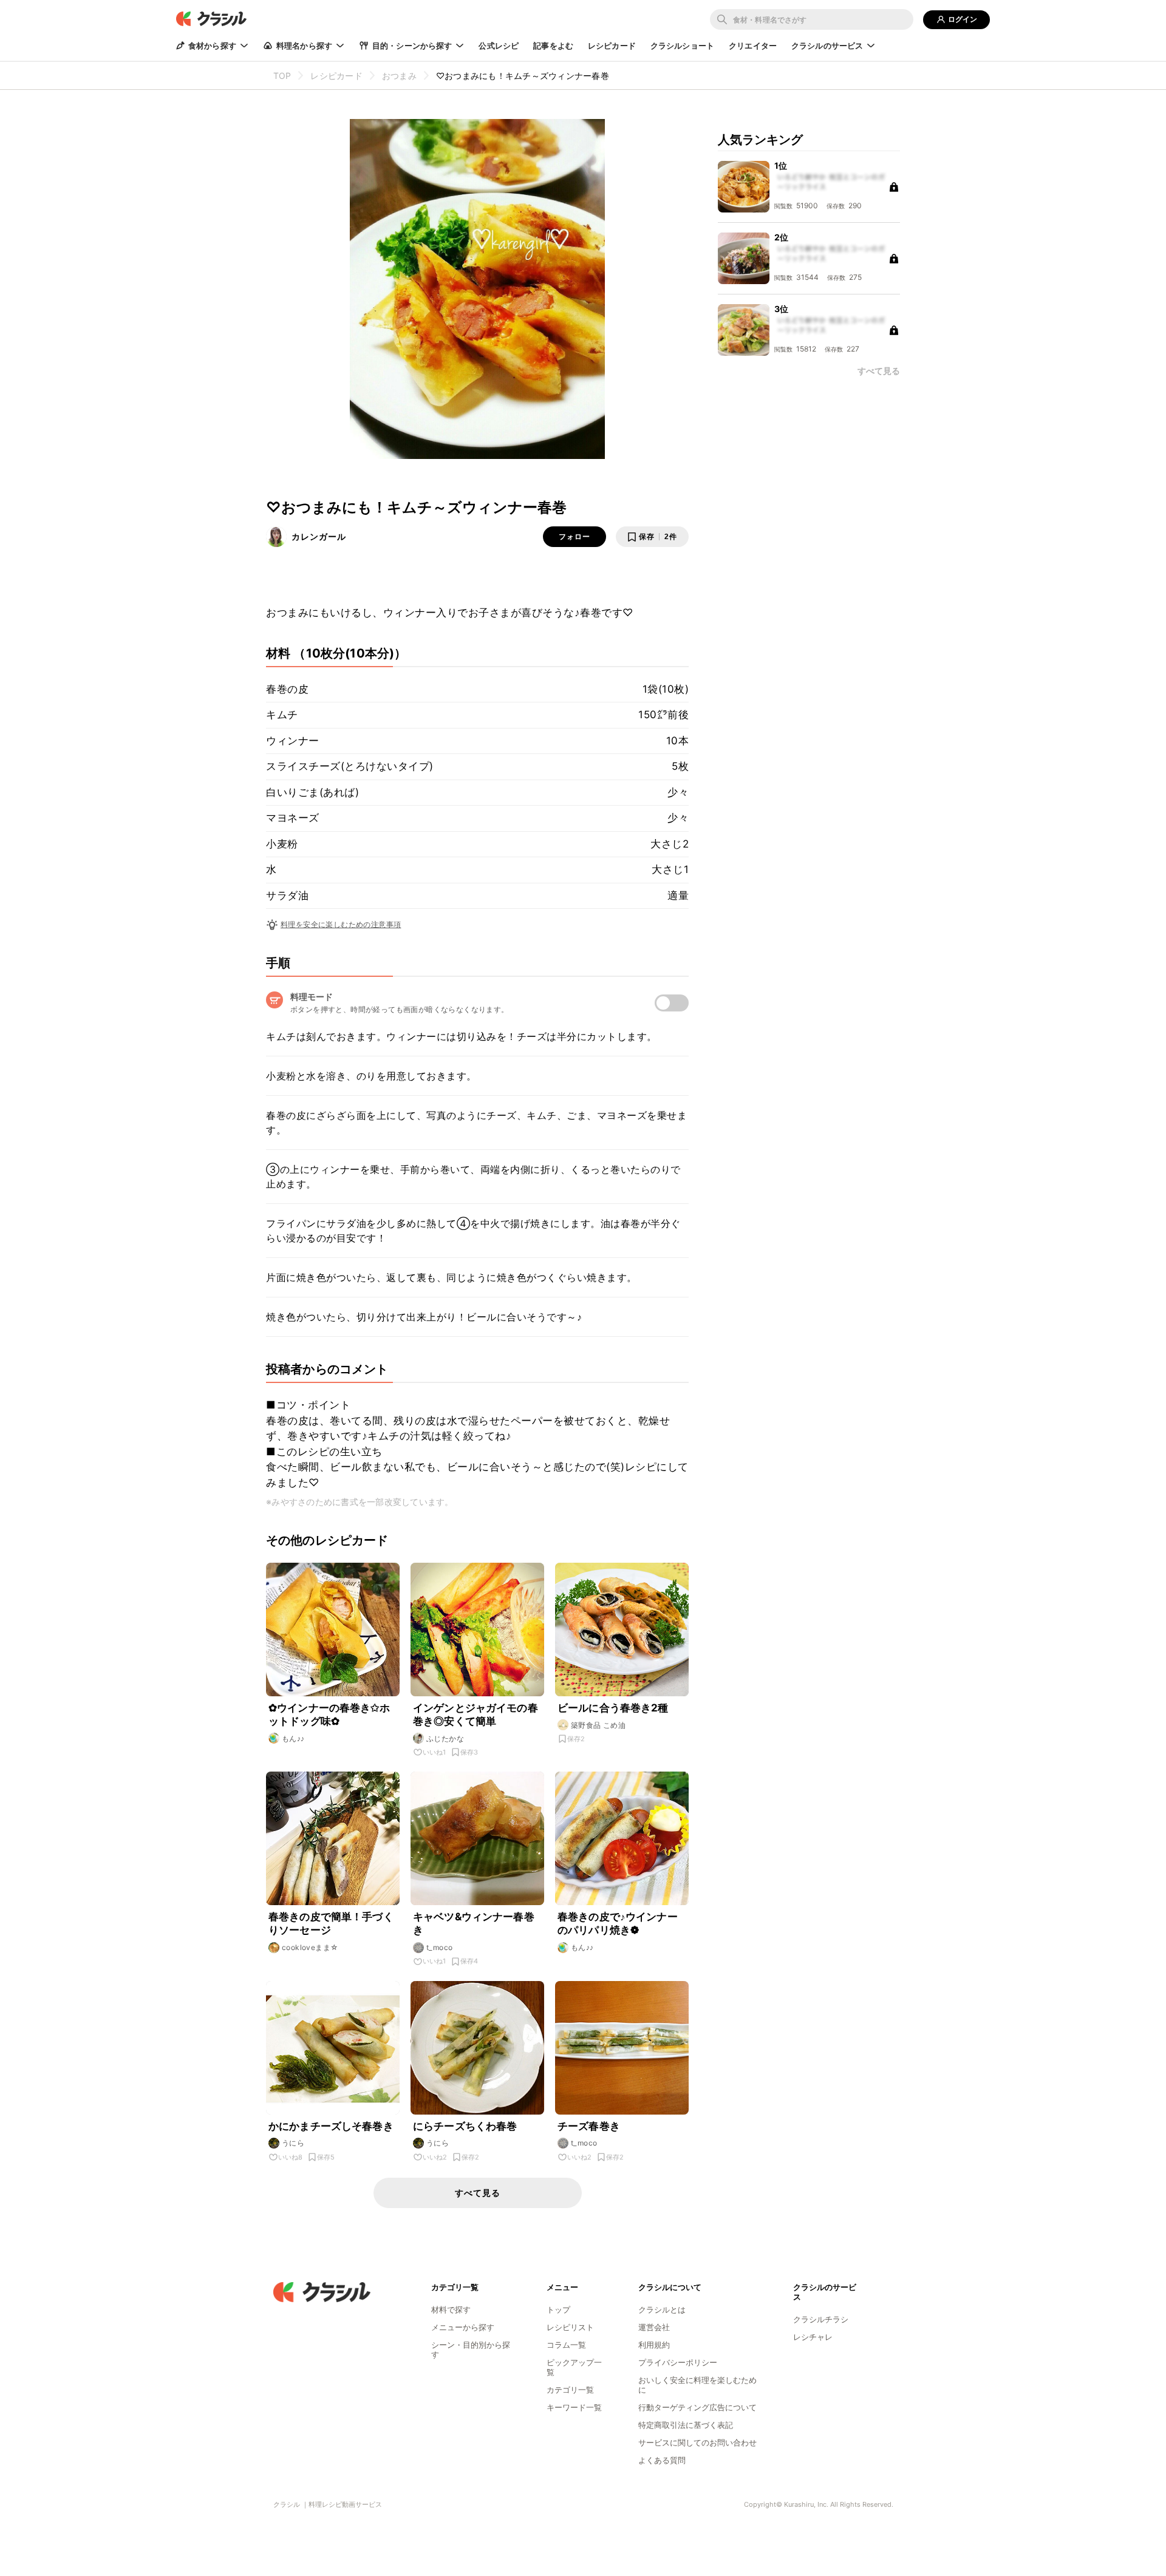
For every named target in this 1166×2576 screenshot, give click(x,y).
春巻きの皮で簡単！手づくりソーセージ (331, 1923)
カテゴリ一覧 (570, 2390)
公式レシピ (499, 46)
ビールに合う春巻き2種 (613, 1708)
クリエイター (753, 46)
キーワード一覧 (574, 2407)
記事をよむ (553, 46)
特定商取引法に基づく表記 (686, 2425)
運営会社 (654, 2327)
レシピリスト (570, 2327)
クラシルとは (662, 2309)
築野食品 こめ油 (598, 1725)
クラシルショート (682, 46)
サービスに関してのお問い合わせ (697, 2442)
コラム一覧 (566, 2345)
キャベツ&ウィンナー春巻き (474, 1923)
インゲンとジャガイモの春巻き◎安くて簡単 (476, 1715)
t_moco (439, 1947)
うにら (293, 2143)
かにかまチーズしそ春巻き (331, 2126)
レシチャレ (813, 2337)
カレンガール (319, 536)
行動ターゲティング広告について (697, 2407)
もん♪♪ (293, 1738)
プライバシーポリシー (678, 2362)
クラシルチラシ (821, 2319)
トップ (558, 2309)
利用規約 (654, 2345)
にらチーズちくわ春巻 (465, 2126)
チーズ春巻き (589, 2126)
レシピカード (612, 46)
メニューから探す (463, 2327)
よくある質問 (662, 2460)
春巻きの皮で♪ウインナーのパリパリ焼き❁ (618, 1923)
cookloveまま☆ (310, 1947)
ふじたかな (445, 1738)
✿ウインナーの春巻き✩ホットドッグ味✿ (329, 1715)
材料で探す (451, 2309)
